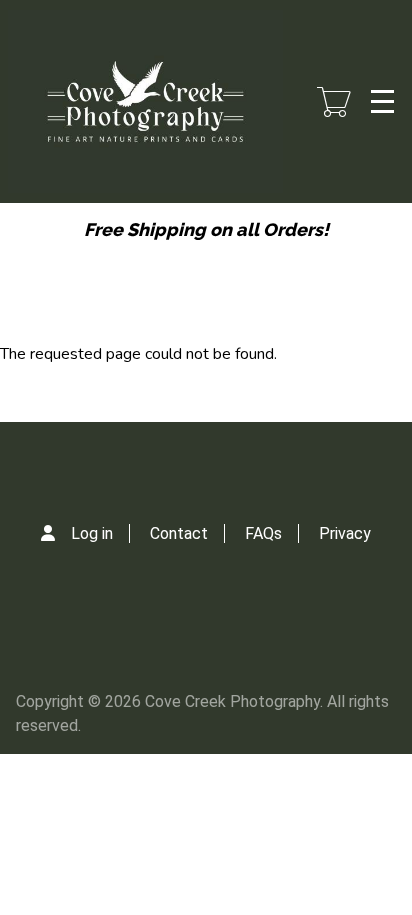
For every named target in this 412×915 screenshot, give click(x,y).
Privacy (345, 533)
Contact (179, 533)
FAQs (263, 533)
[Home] (145, 101)
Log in (92, 533)
